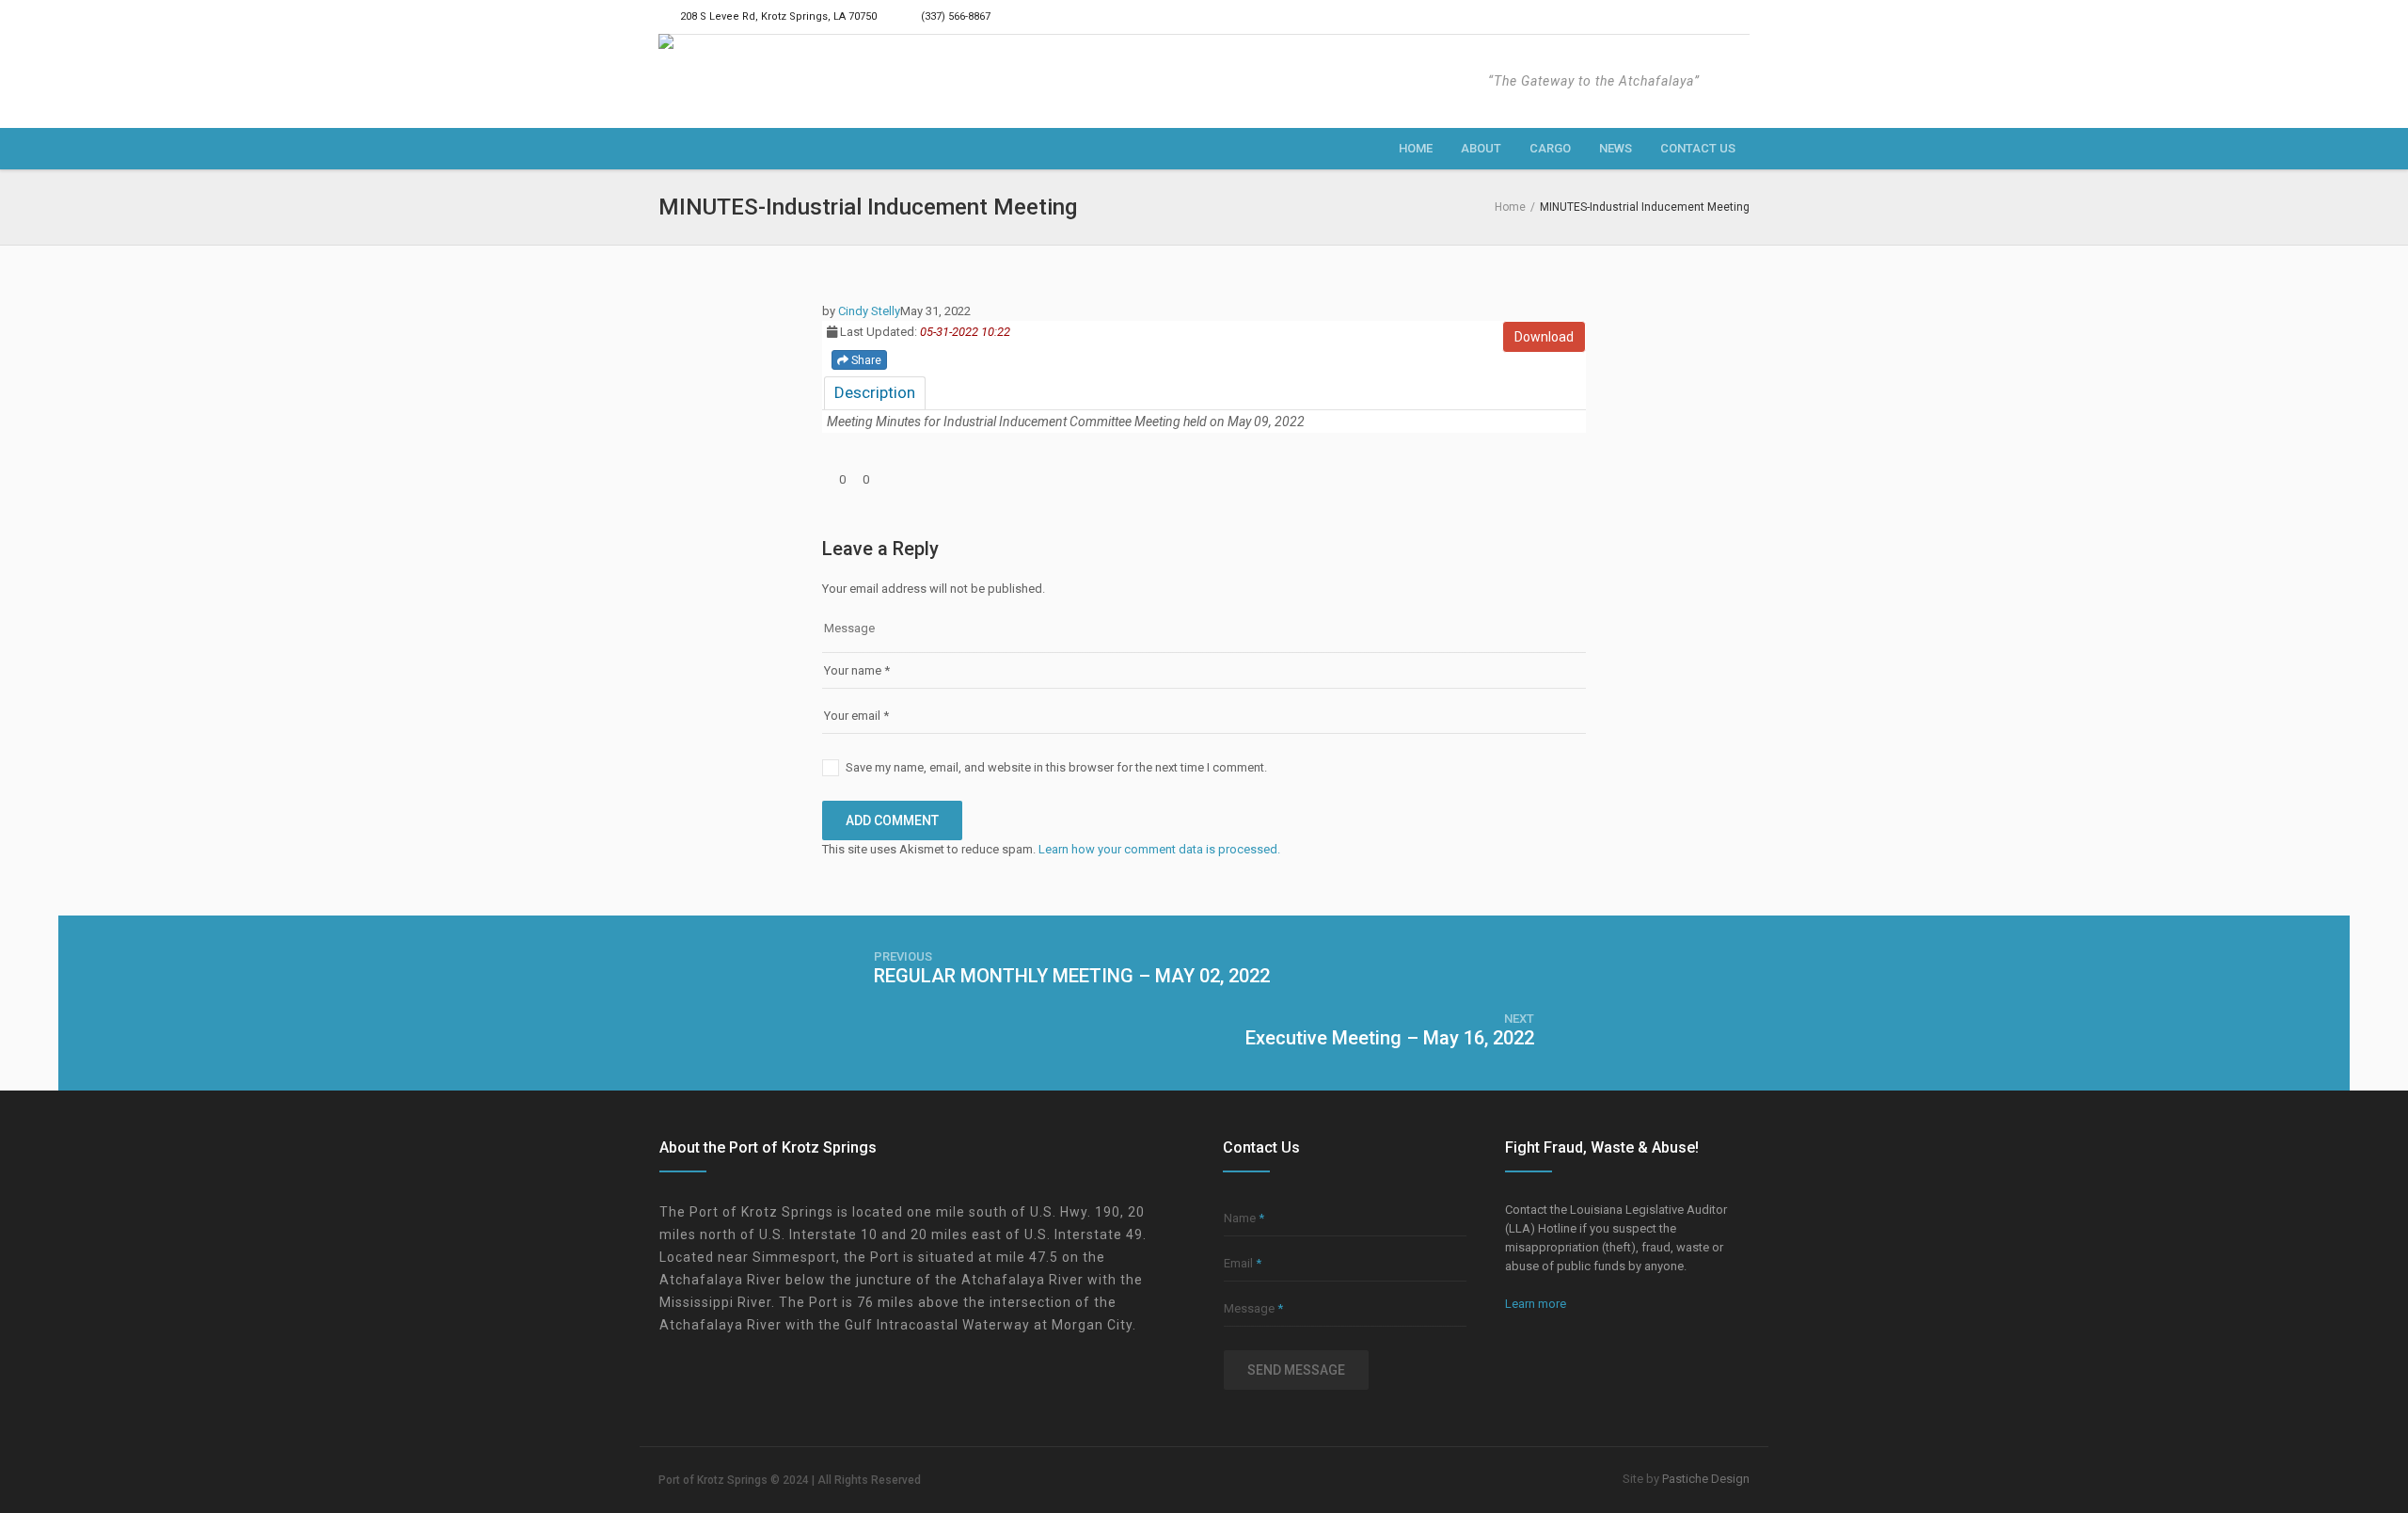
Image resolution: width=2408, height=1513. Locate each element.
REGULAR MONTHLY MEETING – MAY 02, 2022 (1072, 976)
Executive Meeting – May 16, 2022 (1390, 1038)
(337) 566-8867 (956, 16)
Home (1510, 207)
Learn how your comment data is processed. (1159, 849)
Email (1243, 1263)
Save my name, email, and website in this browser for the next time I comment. (1056, 767)
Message (1253, 1308)
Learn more (1536, 1304)
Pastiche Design (1706, 1479)
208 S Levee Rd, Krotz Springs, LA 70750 (778, 16)
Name (1244, 1218)
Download (1544, 337)
